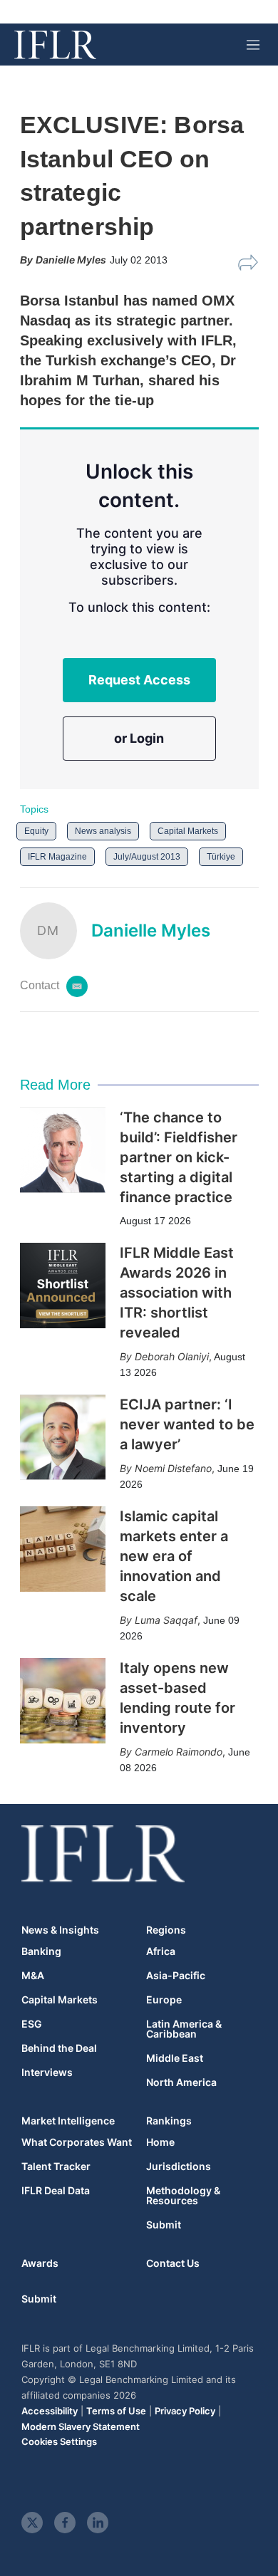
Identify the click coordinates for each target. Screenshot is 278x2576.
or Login (139, 738)
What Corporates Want (77, 2142)
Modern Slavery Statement (81, 2426)
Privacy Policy (185, 2411)
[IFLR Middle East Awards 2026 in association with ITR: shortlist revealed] (63, 1286)
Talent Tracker (56, 2166)
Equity (36, 831)
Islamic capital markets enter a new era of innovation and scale (174, 1556)
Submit (164, 2225)
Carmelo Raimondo (179, 1752)
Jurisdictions (179, 2166)
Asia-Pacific (176, 1976)
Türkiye (221, 857)
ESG (32, 2024)
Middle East (175, 2058)
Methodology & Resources (183, 2196)
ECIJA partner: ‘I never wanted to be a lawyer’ (187, 1424)
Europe (164, 2000)
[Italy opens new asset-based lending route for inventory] (63, 1701)
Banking (41, 1951)
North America (181, 2082)
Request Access (139, 680)
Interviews (47, 2072)
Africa (161, 1951)
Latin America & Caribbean (184, 2029)
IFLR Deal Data (56, 2191)
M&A (33, 1976)
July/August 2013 (147, 857)
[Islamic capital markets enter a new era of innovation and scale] (63, 1549)
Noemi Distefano (173, 1468)
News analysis (103, 831)
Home (160, 2142)
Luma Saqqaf (166, 1620)
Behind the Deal (59, 2048)
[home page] (55, 45)
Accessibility (50, 2411)
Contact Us (173, 2263)
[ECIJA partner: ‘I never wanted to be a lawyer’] (63, 1437)
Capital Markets (188, 831)
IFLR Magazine (57, 857)
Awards (40, 2263)
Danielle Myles (151, 930)
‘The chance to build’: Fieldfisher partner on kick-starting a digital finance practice (179, 1157)
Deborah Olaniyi (172, 1356)
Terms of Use (116, 2411)
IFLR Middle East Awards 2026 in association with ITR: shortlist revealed (177, 1293)
